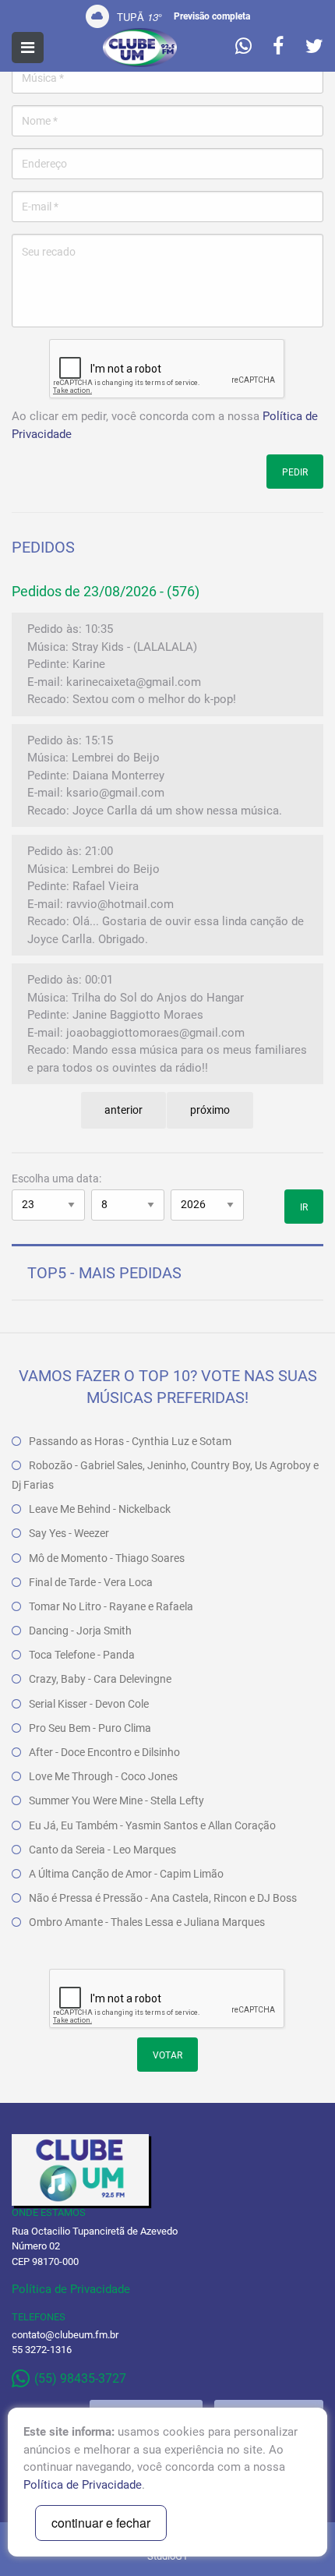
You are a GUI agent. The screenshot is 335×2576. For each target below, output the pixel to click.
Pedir (295, 472)
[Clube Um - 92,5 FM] (140, 48)
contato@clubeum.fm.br (65, 2335)
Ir (304, 1207)
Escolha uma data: (56, 1178)
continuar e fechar (101, 2523)
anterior (123, 1110)
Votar (167, 2055)
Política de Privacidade (71, 2289)
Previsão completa (212, 16)
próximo (210, 1110)
